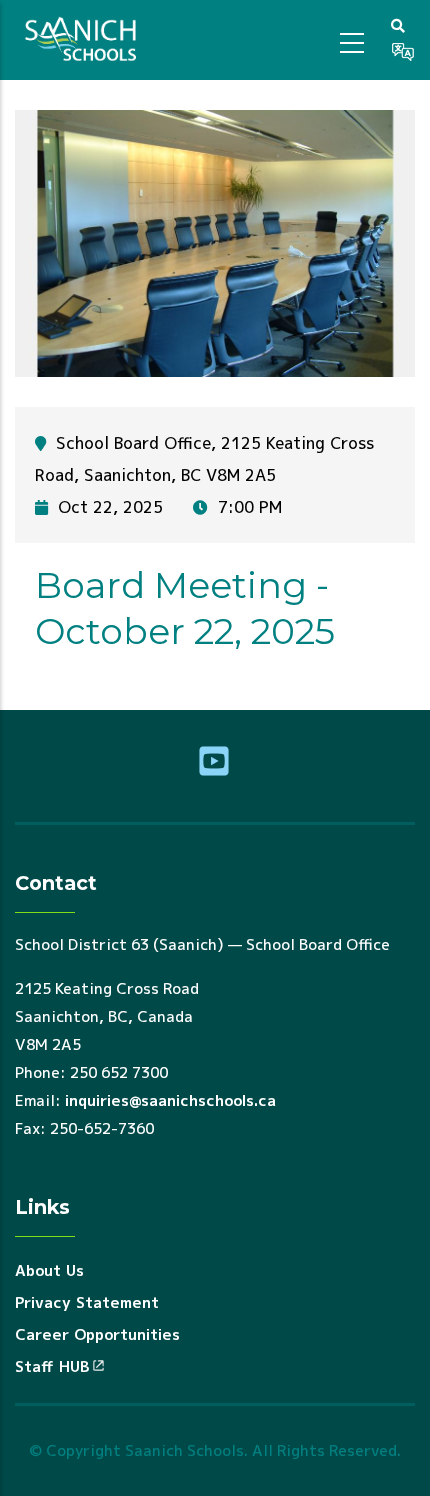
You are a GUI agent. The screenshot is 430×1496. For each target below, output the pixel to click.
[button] (398, 25)
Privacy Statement (87, 1302)
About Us (49, 1270)
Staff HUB (52, 1366)
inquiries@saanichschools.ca (170, 1100)
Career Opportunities (97, 1334)
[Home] (84, 40)
